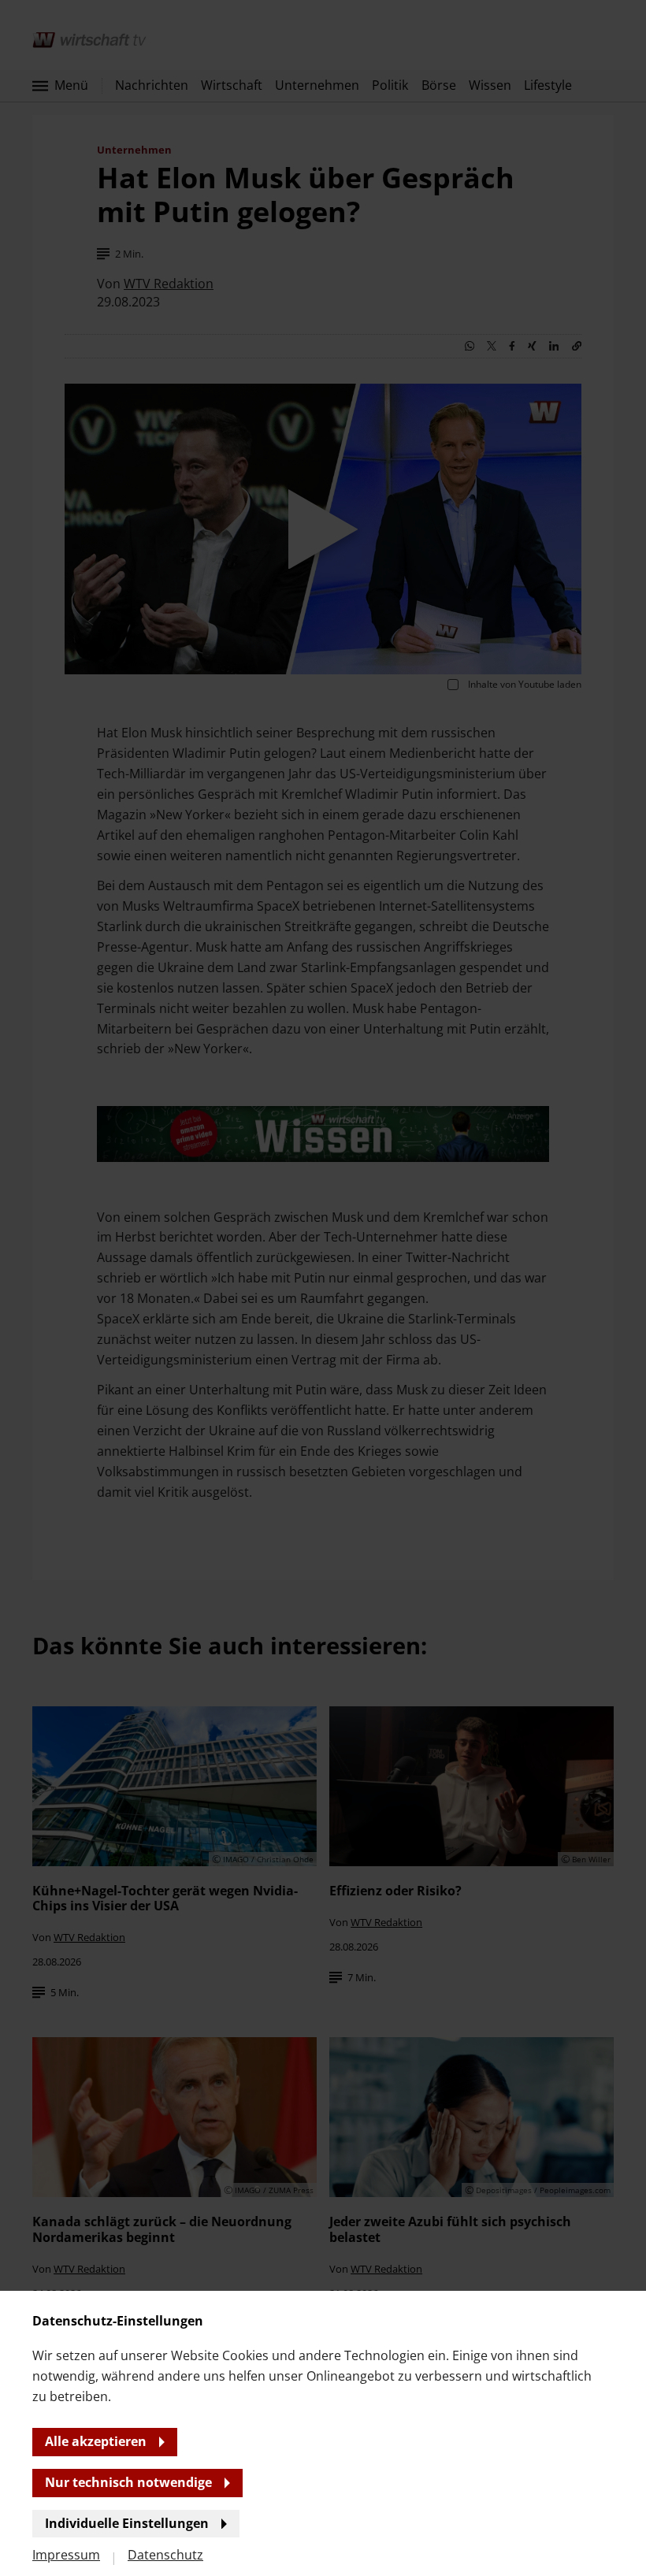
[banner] (323, 1288)
